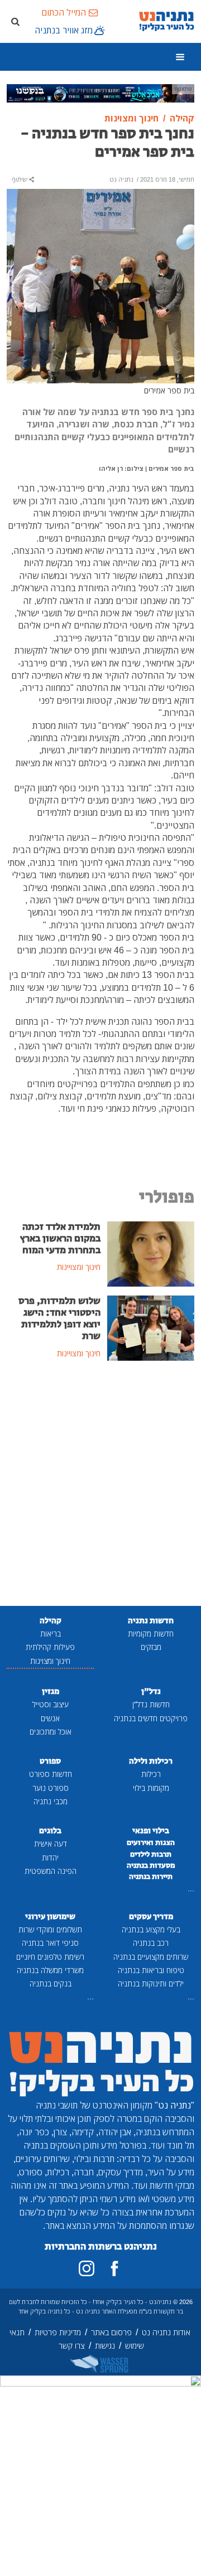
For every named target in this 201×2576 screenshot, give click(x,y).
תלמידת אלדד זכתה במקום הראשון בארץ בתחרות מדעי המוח (60, 1239)
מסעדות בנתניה (151, 1866)
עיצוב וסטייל (51, 1704)
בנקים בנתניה (51, 1983)
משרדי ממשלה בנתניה (50, 1970)
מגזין (51, 1691)
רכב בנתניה (151, 1943)
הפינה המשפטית (51, 1871)
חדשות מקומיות (151, 1633)
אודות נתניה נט (166, 2332)
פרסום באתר (111, 2332)
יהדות (50, 1857)
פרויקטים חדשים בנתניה (151, 1718)
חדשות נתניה (151, 1621)
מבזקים (151, 1647)
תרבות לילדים (151, 1854)
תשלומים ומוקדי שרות (50, 1929)
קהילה (51, 1621)
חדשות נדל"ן (151, 1704)
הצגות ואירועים (151, 1843)
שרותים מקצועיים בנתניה (151, 1957)
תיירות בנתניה (151, 1877)
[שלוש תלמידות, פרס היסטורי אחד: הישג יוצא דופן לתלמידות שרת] (151, 1327)
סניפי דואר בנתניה (50, 1943)
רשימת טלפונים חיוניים (50, 1957)
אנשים (50, 1718)
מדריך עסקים (151, 1917)
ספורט (50, 1761)
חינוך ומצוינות (50, 1661)
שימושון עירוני (50, 1917)
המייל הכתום (64, 12)
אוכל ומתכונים (51, 1732)
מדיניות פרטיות (58, 2332)
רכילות (151, 1774)
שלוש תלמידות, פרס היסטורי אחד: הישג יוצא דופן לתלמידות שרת (59, 1319)
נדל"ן (151, 1691)
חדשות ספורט (51, 1774)
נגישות (105, 2346)
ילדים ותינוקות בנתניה (151, 1983)
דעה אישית (51, 1844)
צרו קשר (72, 2346)
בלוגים (50, 1831)
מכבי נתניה (51, 1801)
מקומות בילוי (151, 1788)
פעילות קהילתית (50, 1647)
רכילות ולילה (151, 1761)
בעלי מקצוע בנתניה (151, 1929)
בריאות (51, 1633)
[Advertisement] (100, 1484)
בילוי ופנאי (151, 1831)
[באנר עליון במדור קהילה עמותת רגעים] (100, 92)
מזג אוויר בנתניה (64, 30)
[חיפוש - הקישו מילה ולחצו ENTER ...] (15, 21)
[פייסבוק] (114, 2268)
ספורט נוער (51, 1788)
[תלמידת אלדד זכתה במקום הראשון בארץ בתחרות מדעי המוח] (151, 1253)
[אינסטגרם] (87, 2268)
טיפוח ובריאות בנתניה (151, 1970)
